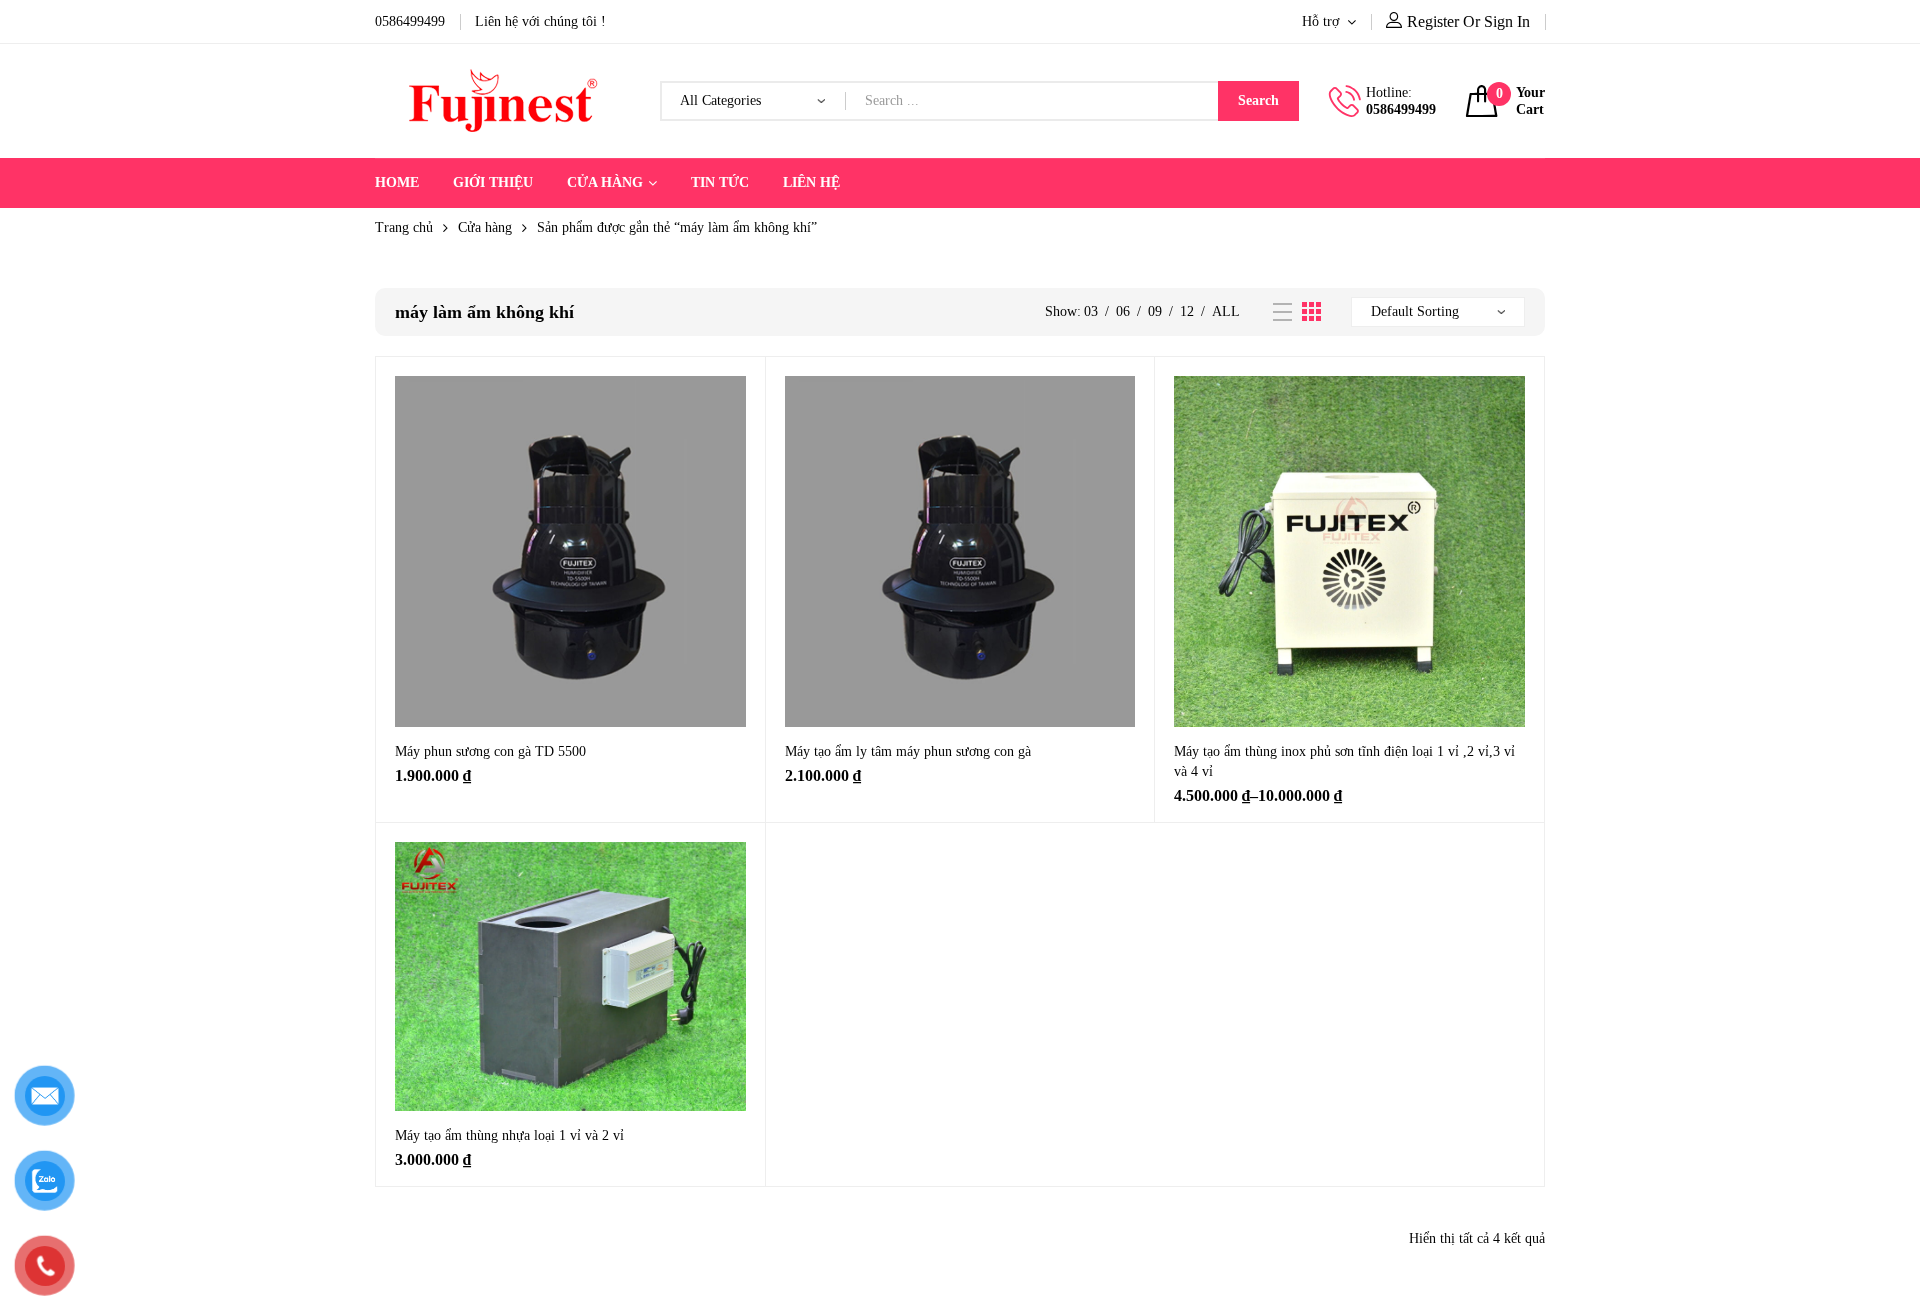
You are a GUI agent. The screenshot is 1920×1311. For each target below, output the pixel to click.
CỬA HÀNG (605, 182)
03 (1091, 311)
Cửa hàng (485, 227)
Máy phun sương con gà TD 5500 (490, 751)
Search (1258, 100)
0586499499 (1401, 109)
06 (1123, 311)
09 (1155, 311)
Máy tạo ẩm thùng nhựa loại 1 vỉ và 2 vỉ (509, 1135)
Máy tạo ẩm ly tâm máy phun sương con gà (908, 751)
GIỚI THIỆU (493, 182)
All (1226, 311)
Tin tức (720, 182)
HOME (397, 182)
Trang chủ (404, 227)
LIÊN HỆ (811, 182)
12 (1187, 311)
